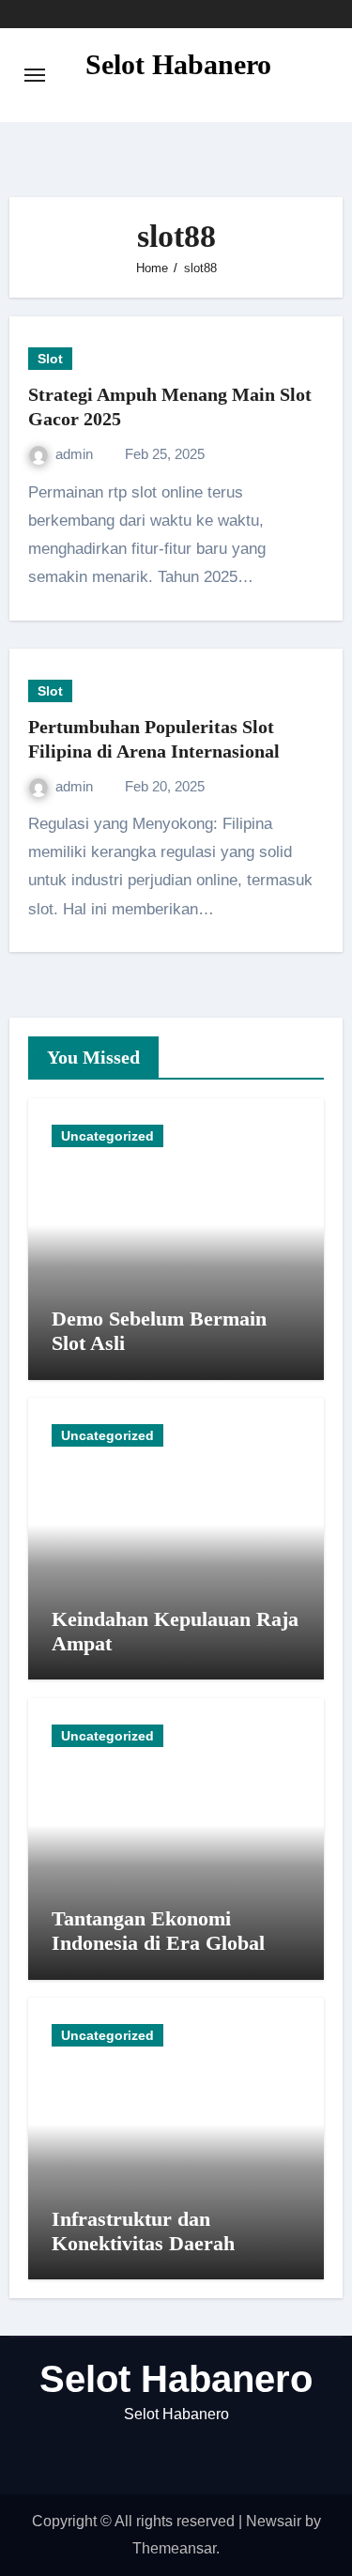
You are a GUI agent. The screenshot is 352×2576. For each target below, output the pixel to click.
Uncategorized (107, 1136)
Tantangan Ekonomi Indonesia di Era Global (158, 1931)
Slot (50, 359)
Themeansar (174, 2548)
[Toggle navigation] (35, 75)
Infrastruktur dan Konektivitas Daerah (143, 2231)
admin (76, 454)
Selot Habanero (178, 64)
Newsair (274, 2521)
